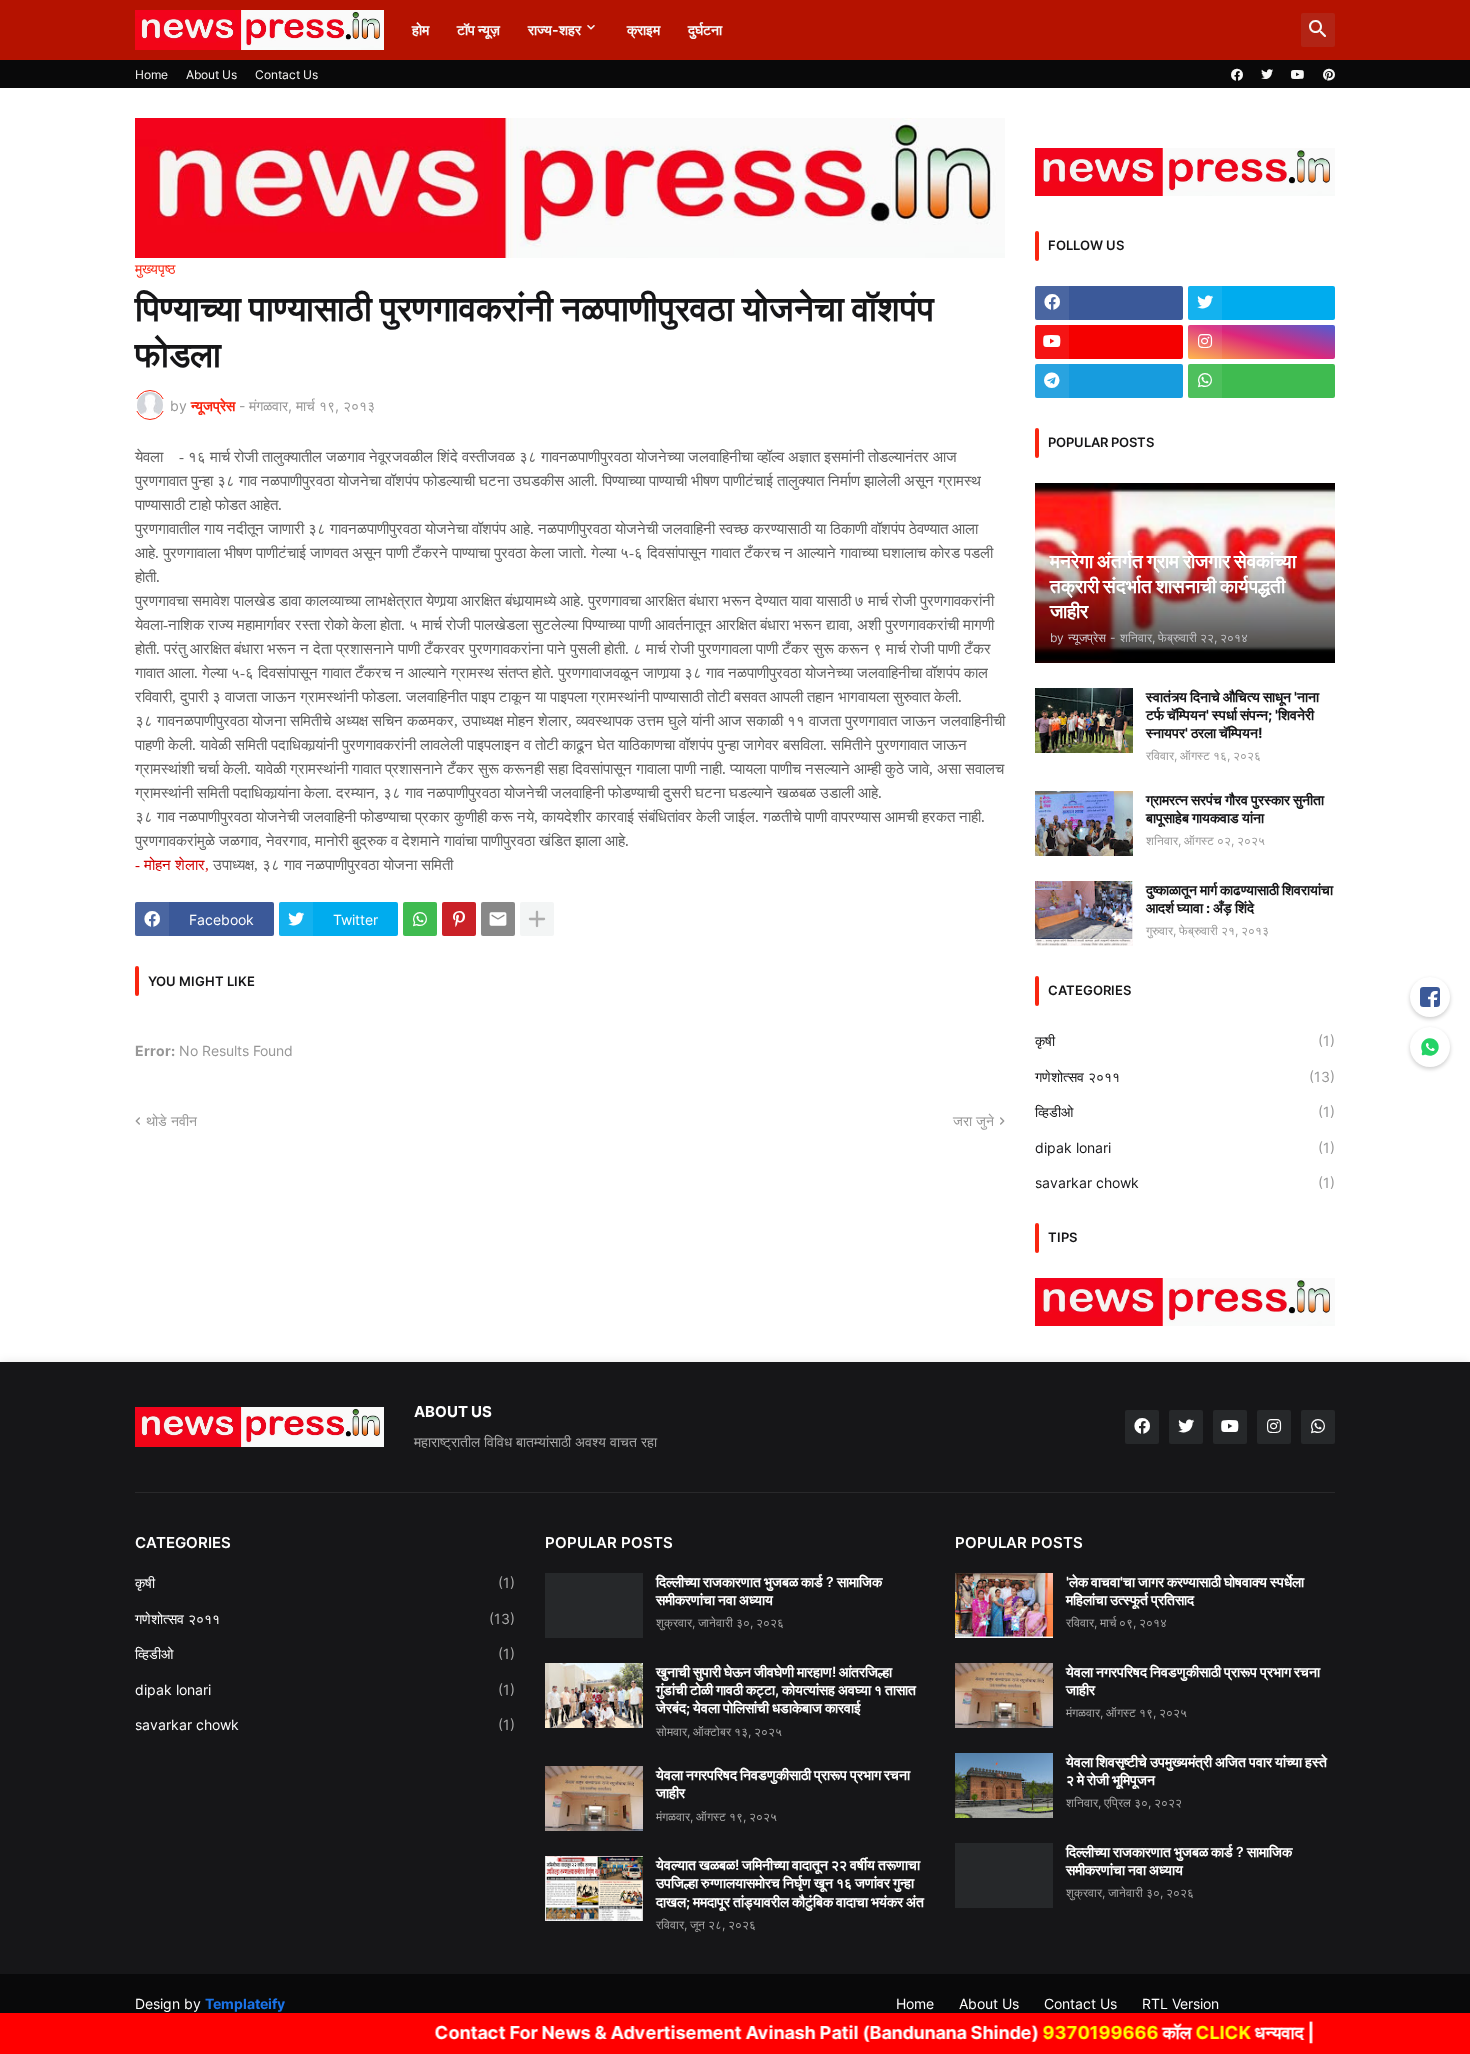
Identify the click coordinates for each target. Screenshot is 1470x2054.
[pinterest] (1329, 75)
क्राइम (643, 29)
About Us (211, 74)
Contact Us (286, 74)
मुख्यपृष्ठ (155, 269)
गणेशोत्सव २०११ (1185, 1076)
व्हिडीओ (1185, 1111)
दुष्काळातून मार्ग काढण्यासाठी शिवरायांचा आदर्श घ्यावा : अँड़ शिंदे (1239, 898)
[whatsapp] (1262, 381)
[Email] (498, 919)
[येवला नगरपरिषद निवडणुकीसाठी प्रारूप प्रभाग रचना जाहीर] (594, 1798)
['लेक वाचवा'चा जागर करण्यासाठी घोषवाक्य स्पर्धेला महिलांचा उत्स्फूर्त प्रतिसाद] (1004, 1605)
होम (420, 29)
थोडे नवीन (171, 1120)
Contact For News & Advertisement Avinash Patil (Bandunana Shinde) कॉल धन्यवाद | (822, 2032)
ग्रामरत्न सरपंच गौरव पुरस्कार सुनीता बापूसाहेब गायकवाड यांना (1235, 808)
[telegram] (1109, 381)
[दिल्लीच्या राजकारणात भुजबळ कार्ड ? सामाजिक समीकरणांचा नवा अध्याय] (594, 1605)
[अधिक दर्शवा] (537, 919)
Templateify (245, 2003)
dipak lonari (1185, 1147)
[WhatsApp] (420, 919)
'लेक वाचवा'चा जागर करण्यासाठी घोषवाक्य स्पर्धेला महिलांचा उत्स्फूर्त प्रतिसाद (1185, 1590)
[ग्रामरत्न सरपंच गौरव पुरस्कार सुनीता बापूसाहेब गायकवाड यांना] (1084, 823)
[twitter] (1267, 75)
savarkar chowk (1185, 1182)
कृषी (1185, 1040)
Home (151, 74)
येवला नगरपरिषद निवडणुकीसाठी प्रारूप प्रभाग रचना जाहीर (783, 1783)
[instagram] (1262, 342)
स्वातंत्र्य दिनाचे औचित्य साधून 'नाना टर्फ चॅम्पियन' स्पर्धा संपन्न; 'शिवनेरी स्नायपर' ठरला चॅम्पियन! (1232, 714)
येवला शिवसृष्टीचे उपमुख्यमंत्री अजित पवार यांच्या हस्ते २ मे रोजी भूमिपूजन (1196, 1770)
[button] (1318, 30)
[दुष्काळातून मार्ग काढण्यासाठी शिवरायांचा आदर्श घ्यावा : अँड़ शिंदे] (1084, 913)
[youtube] (1298, 75)
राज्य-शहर (554, 29)
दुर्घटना (705, 29)
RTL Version (1180, 2003)
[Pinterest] (459, 919)
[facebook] (1237, 75)
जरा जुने (973, 1120)
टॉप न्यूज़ (478, 29)
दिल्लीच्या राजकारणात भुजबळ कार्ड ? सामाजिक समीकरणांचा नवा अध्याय (769, 1590)
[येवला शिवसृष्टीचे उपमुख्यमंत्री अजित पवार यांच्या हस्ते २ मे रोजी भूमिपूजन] (1004, 1785)
